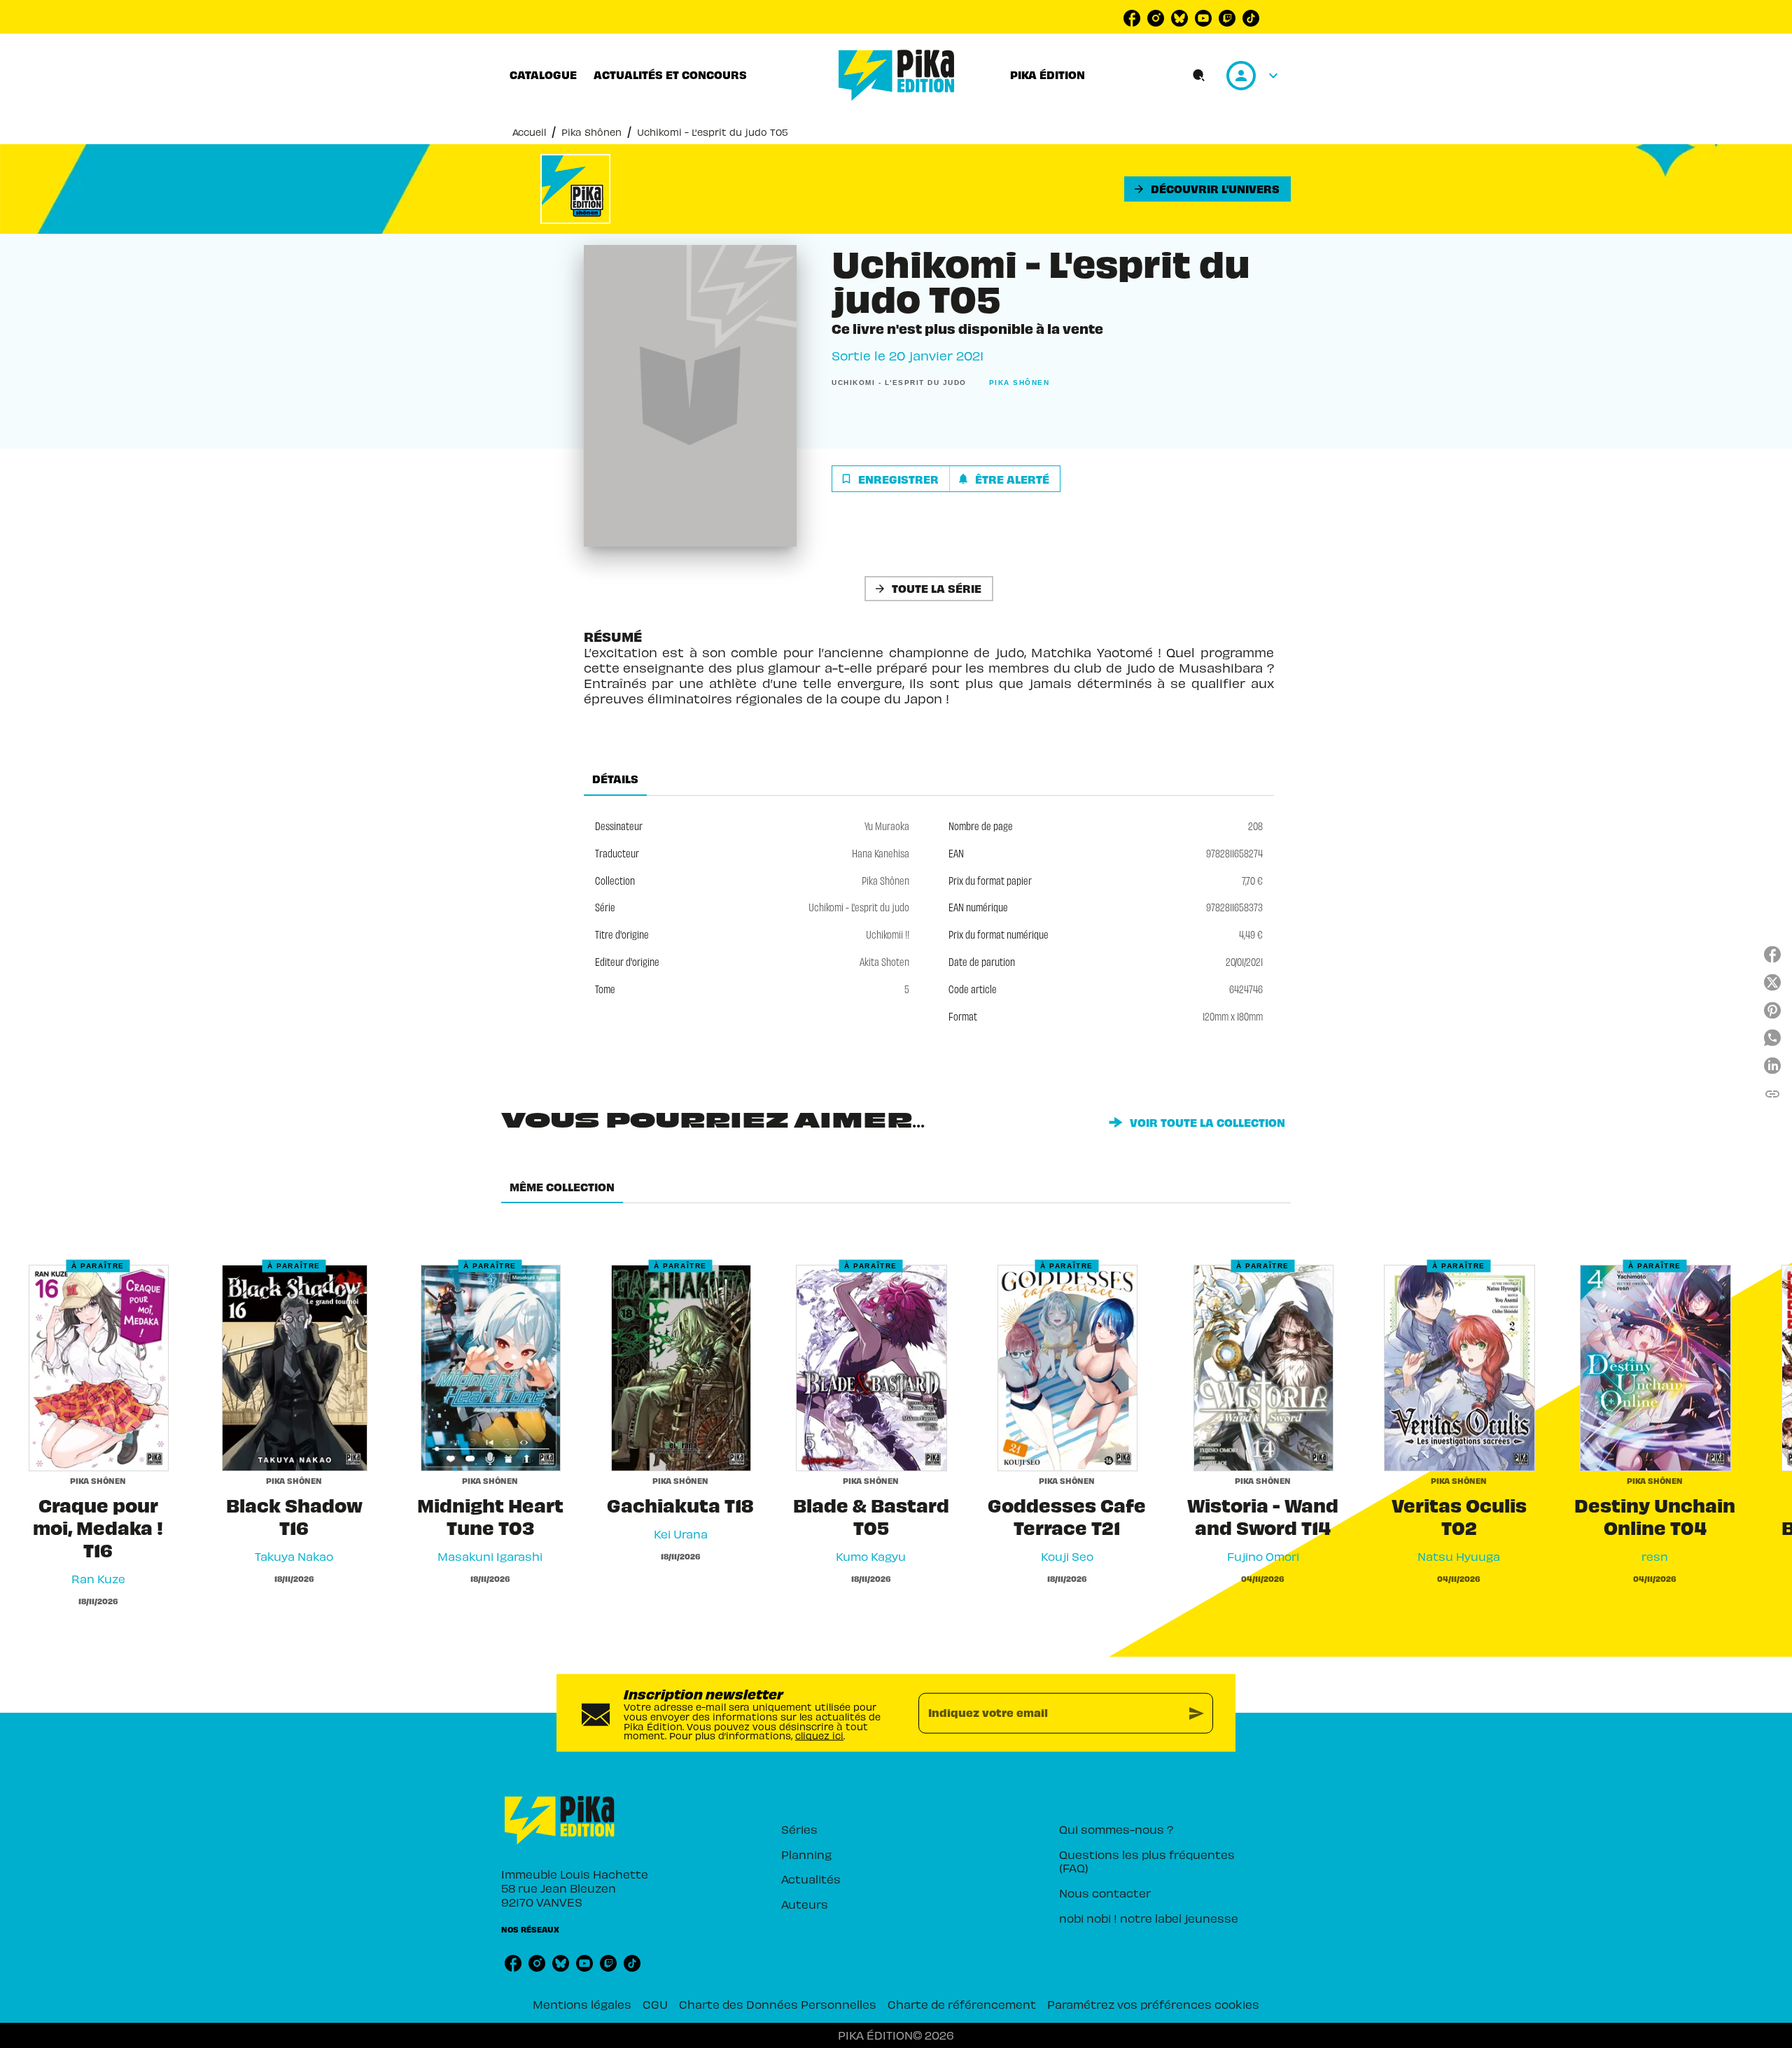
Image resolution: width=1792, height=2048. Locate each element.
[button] (1207, 189)
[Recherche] (1199, 76)
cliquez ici (819, 1735)
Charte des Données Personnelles (778, 2004)
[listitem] (1132, 18)
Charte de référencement (962, 2004)
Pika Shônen (591, 132)
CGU (655, 2004)
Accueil (529, 132)
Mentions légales (582, 2004)
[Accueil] (897, 75)
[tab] (543, 75)
